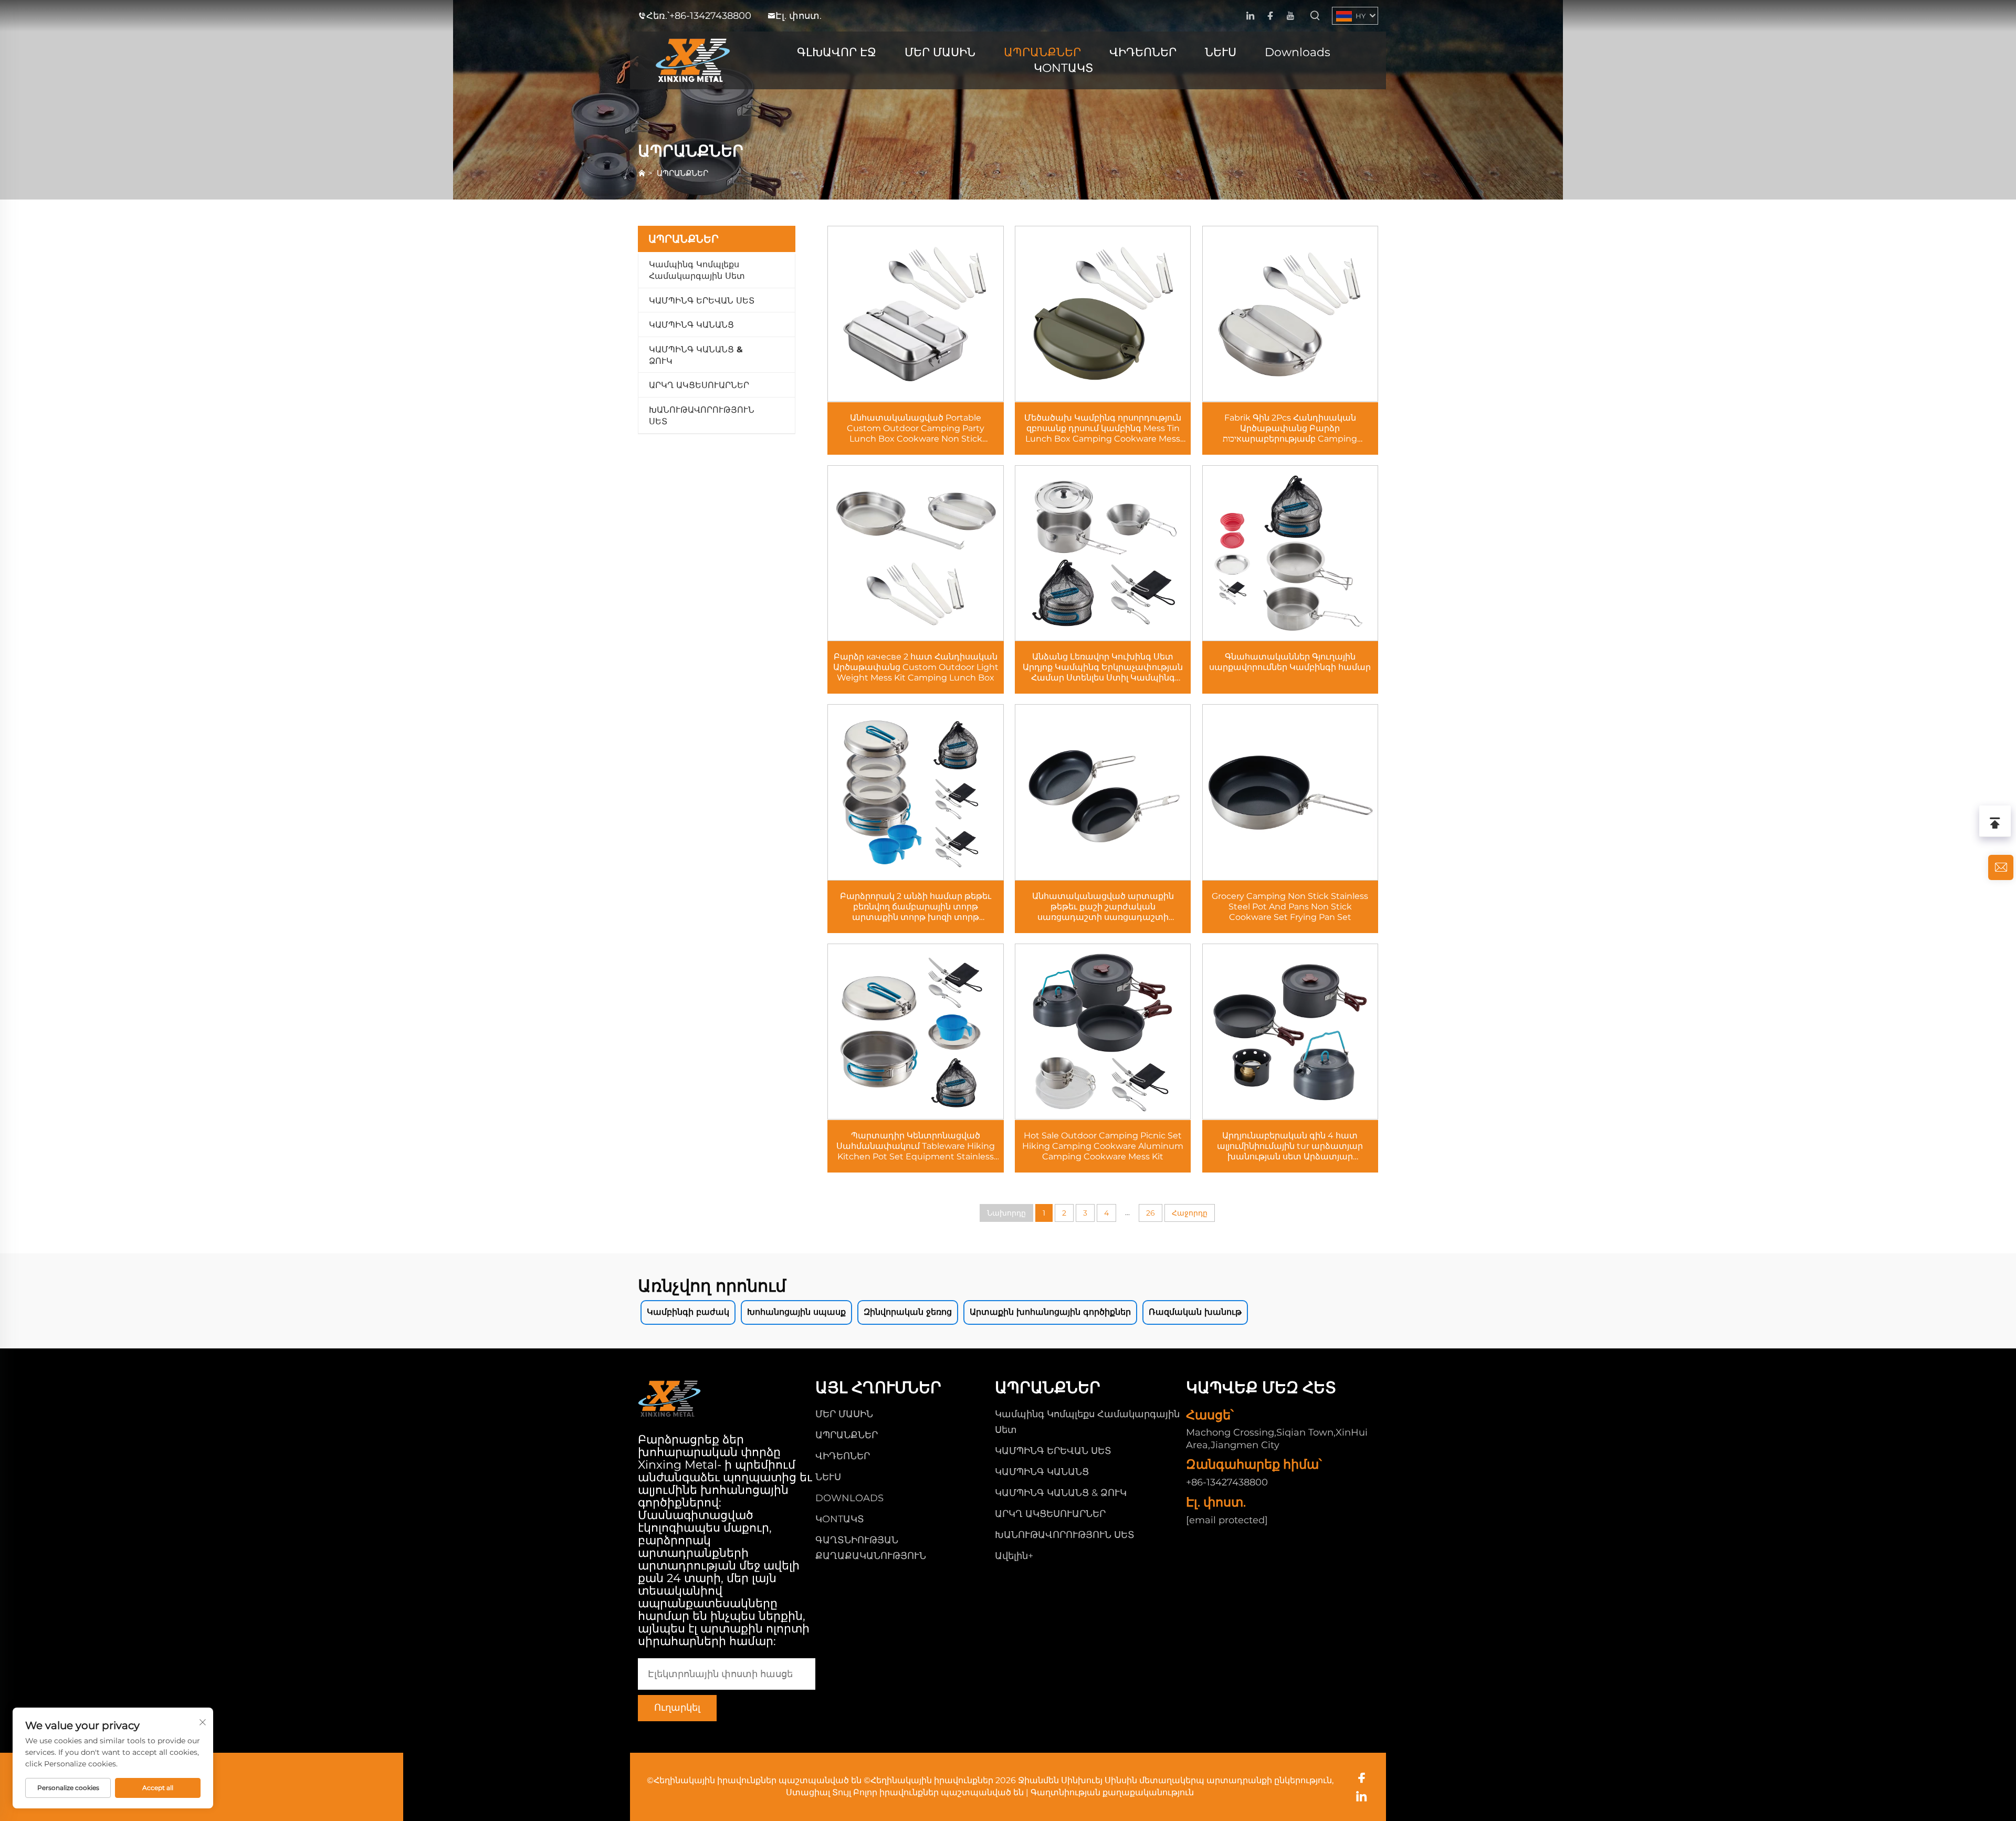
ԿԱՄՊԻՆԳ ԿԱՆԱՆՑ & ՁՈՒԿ (696, 355)
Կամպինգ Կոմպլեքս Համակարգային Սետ (697, 270)
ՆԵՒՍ (1221, 52)
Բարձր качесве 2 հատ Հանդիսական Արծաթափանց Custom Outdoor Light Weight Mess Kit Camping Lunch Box (916, 667)
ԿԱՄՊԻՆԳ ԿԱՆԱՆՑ (691, 325)
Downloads (1298, 52)
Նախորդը (1006, 1213)
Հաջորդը (1190, 1213)
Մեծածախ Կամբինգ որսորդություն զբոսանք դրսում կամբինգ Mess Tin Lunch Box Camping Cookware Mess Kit (1103, 428)
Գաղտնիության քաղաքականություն (1112, 1792)
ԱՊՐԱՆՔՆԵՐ (1042, 52)
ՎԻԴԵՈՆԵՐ (1143, 52)
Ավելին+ (1014, 1556)
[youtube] (1290, 16)
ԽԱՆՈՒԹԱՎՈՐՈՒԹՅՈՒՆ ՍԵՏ (702, 416)
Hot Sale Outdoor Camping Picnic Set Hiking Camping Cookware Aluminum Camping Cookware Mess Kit (1103, 1146)
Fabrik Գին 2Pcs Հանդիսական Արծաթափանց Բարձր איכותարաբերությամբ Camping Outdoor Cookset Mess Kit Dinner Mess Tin (1290, 428)
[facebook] (1270, 16)
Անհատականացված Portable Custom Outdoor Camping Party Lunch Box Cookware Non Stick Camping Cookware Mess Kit (916, 428)
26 (1151, 1213)
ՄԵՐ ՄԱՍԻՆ (940, 52)
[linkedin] (1250, 16)
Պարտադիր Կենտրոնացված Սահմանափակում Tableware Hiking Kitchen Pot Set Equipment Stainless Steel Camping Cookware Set (916, 1146)
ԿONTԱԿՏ (1064, 68)
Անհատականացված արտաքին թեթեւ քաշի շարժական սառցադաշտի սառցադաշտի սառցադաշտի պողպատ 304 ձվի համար (1103, 907)
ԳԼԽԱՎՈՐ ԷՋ (837, 52)
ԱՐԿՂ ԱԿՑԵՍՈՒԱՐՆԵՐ (699, 385)
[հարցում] (2001, 867)
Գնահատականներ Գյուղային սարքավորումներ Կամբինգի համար (1290, 662)
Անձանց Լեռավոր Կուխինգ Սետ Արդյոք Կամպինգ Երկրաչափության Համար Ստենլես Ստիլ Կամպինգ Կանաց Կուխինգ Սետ (1103, 667)
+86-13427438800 (710, 16)
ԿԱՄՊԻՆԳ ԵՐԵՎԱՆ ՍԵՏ (702, 301)
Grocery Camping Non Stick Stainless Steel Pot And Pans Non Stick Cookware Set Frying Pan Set (1290, 907)
